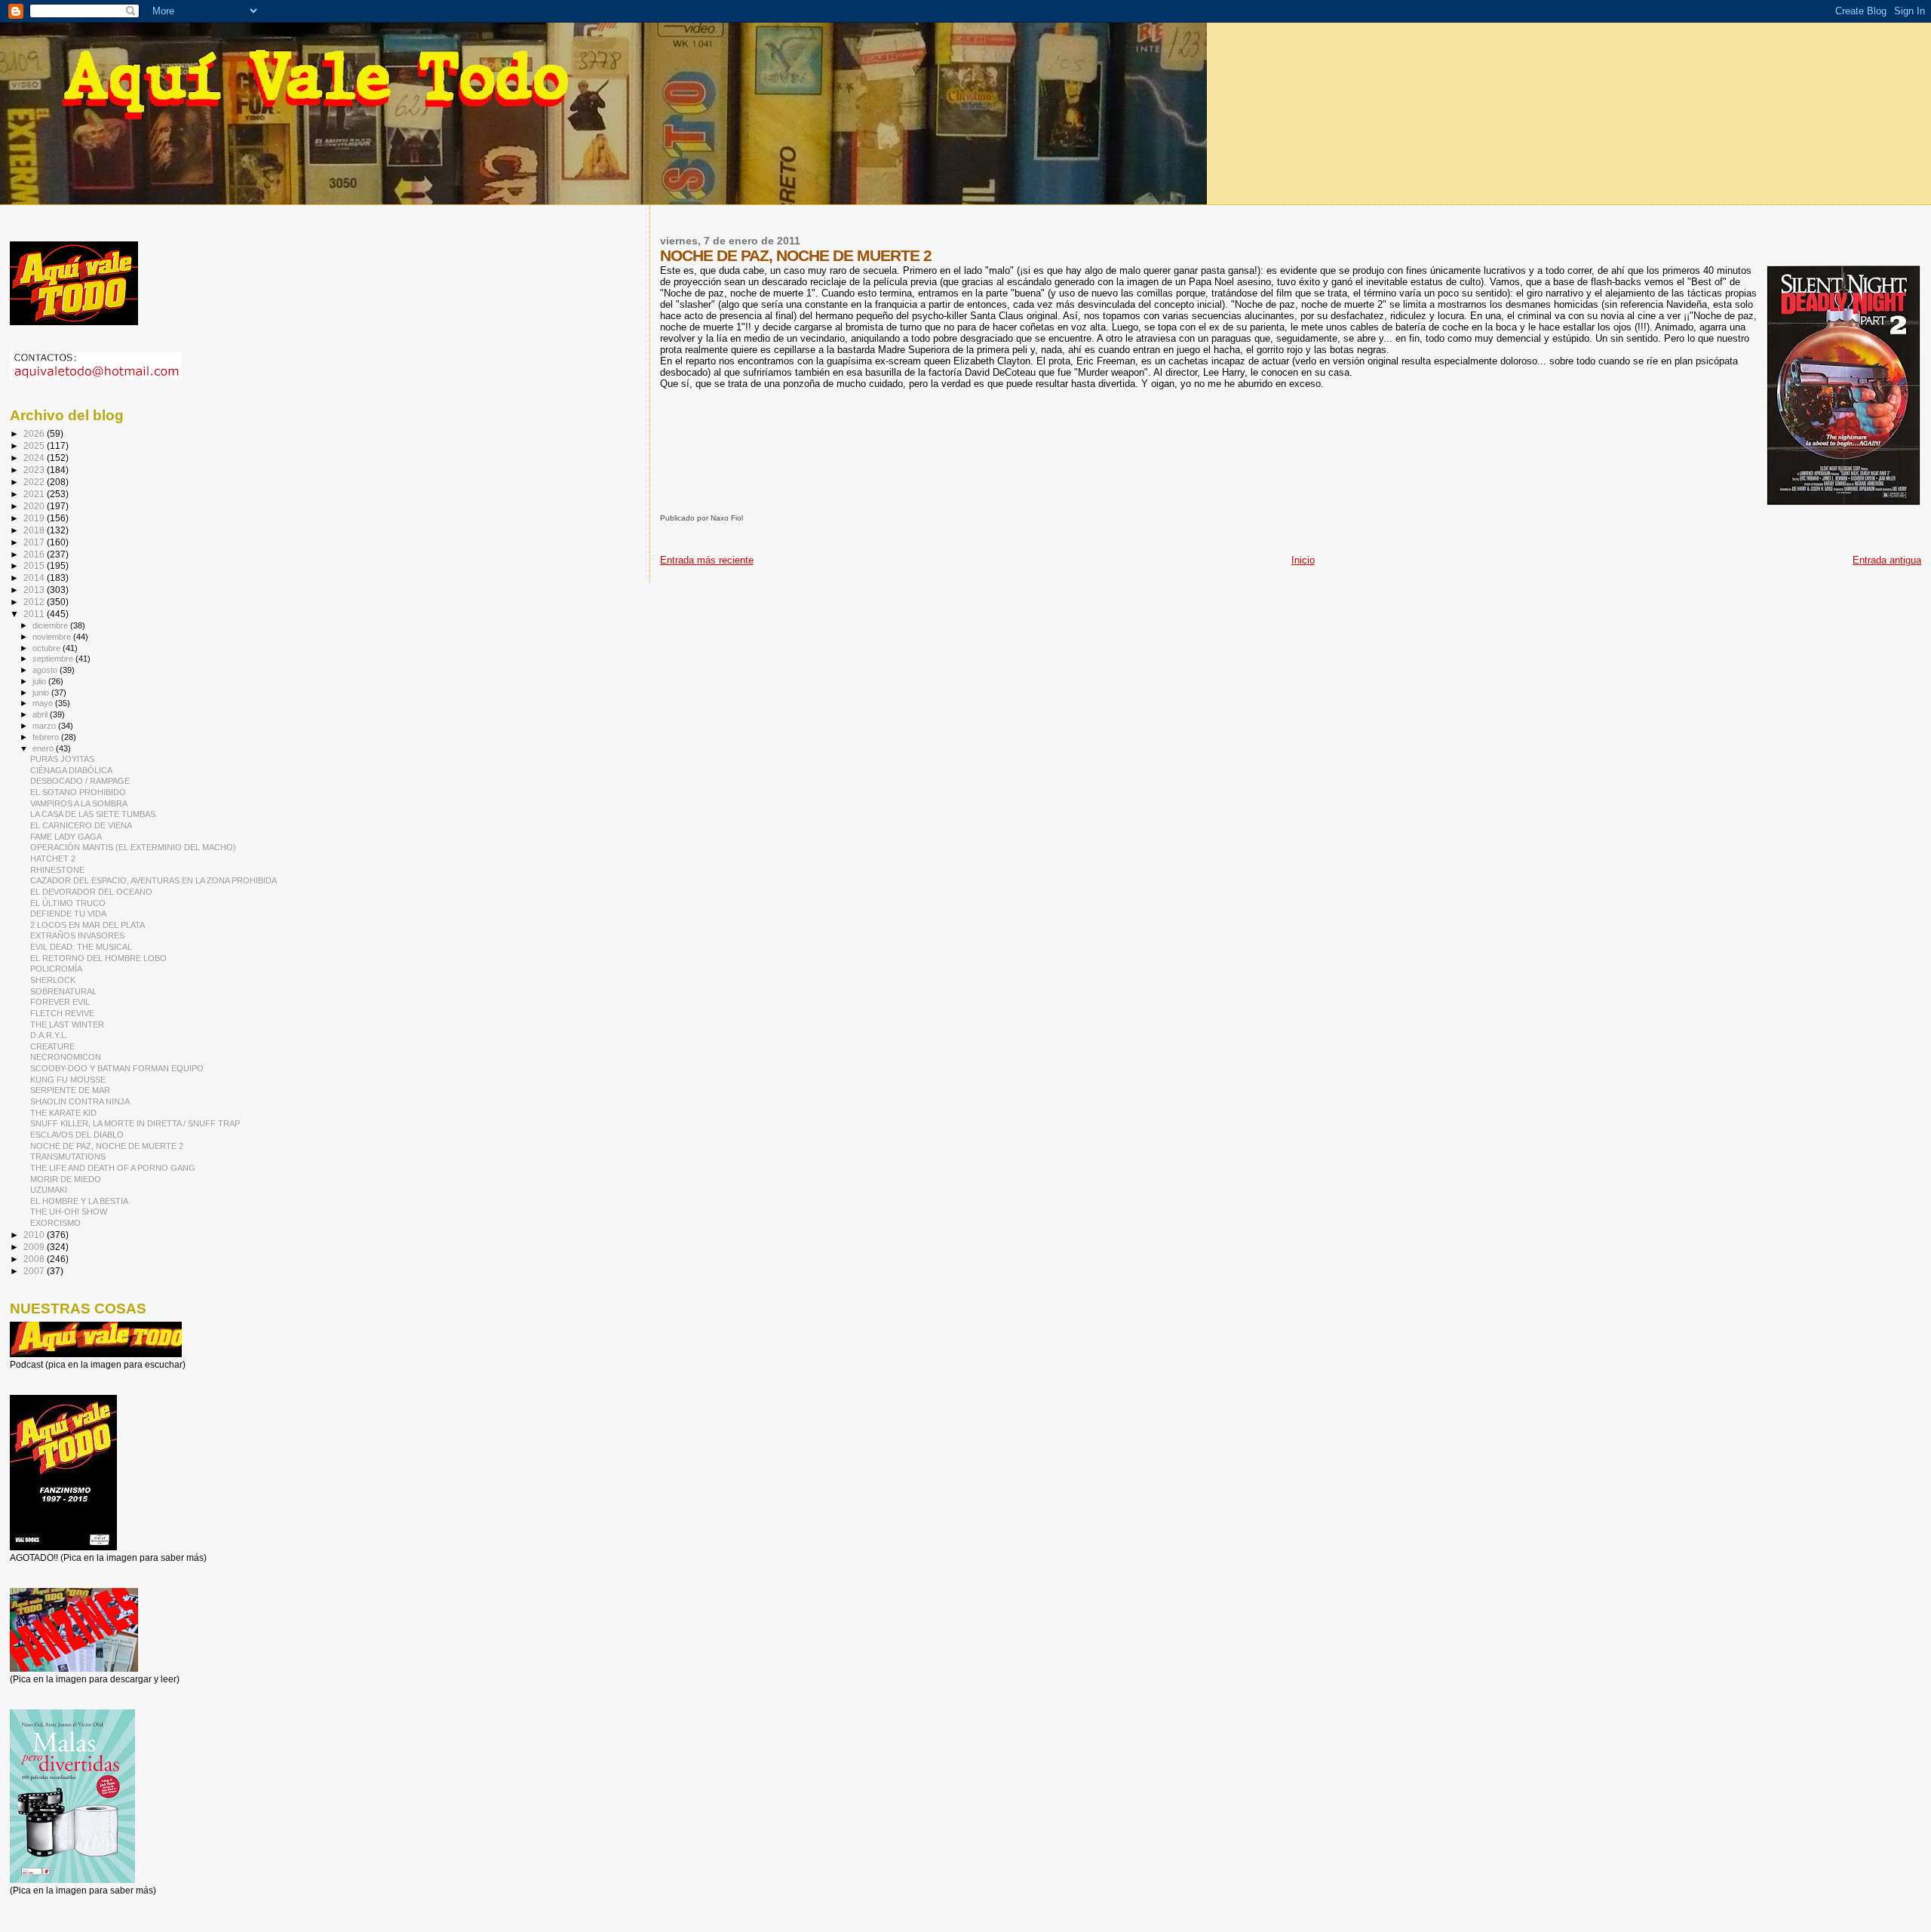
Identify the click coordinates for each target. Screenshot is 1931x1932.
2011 (35, 614)
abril (41, 714)
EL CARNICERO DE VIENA (81, 825)
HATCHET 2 (53, 858)
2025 (35, 445)
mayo (44, 703)
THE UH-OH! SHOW (69, 1212)
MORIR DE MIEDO (66, 1179)
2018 (35, 530)
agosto (46, 670)
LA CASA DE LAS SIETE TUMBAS (93, 814)
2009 (35, 1247)
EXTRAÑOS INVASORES (77, 935)
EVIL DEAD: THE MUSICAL (81, 947)
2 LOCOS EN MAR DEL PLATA (87, 925)
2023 (35, 470)
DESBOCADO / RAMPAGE (80, 781)
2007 (35, 1271)
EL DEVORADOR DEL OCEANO (91, 892)
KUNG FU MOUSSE (68, 1080)
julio (40, 681)
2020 (35, 506)
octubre (48, 648)
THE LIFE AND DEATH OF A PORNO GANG (113, 1168)
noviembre (53, 637)
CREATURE (52, 1046)
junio (42, 693)
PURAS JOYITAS (62, 759)
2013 (35, 590)
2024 (35, 458)
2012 (35, 602)
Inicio (1303, 560)
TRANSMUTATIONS (68, 1156)
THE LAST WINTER (67, 1024)
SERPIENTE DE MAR (70, 1090)
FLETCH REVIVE (62, 1013)
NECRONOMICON (66, 1057)
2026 (35, 433)
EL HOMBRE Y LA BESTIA (79, 1201)
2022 (35, 482)
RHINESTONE (57, 870)
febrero (47, 737)
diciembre (51, 625)
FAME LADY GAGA (66, 837)
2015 (35, 565)
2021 (35, 494)
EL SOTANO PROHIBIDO (78, 792)
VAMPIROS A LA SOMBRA (79, 803)
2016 (35, 554)
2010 (35, 1235)
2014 (35, 577)
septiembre (54, 659)
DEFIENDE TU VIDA (68, 914)
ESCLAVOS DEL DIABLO (77, 1135)
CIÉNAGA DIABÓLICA (71, 770)
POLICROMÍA (56, 969)
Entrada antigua (1887, 560)
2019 (35, 518)
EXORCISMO (55, 1223)
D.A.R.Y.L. (49, 1035)
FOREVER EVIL (60, 1002)
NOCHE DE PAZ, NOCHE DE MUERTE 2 (107, 1146)
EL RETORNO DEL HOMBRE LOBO (98, 958)
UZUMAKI (49, 1190)
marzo (45, 726)
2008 (35, 1259)
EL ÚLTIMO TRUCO (68, 903)
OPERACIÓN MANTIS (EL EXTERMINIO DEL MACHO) (133, 847)
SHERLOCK (53, 980)
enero (44, 748)
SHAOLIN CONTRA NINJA (80, 1101)
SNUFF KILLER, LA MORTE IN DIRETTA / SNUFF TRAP (135, 1123)
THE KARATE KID (63, 1113)
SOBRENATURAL (63, 991)
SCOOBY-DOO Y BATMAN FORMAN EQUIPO (117, 1068)
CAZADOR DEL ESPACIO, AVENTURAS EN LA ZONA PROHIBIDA (153, 880)
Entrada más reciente (707, 560)
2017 (35, 542)
